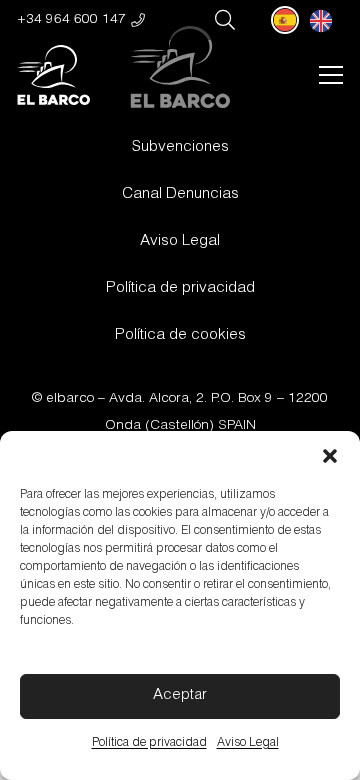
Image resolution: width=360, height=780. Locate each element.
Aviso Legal (248, 743)
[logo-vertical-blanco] (53, 75)
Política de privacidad (149, 743)
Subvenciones (180, 147)
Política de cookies (180, 335)
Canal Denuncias (180, 194)
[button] (330, 456)
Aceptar (180, 695)
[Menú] (330, 75)
